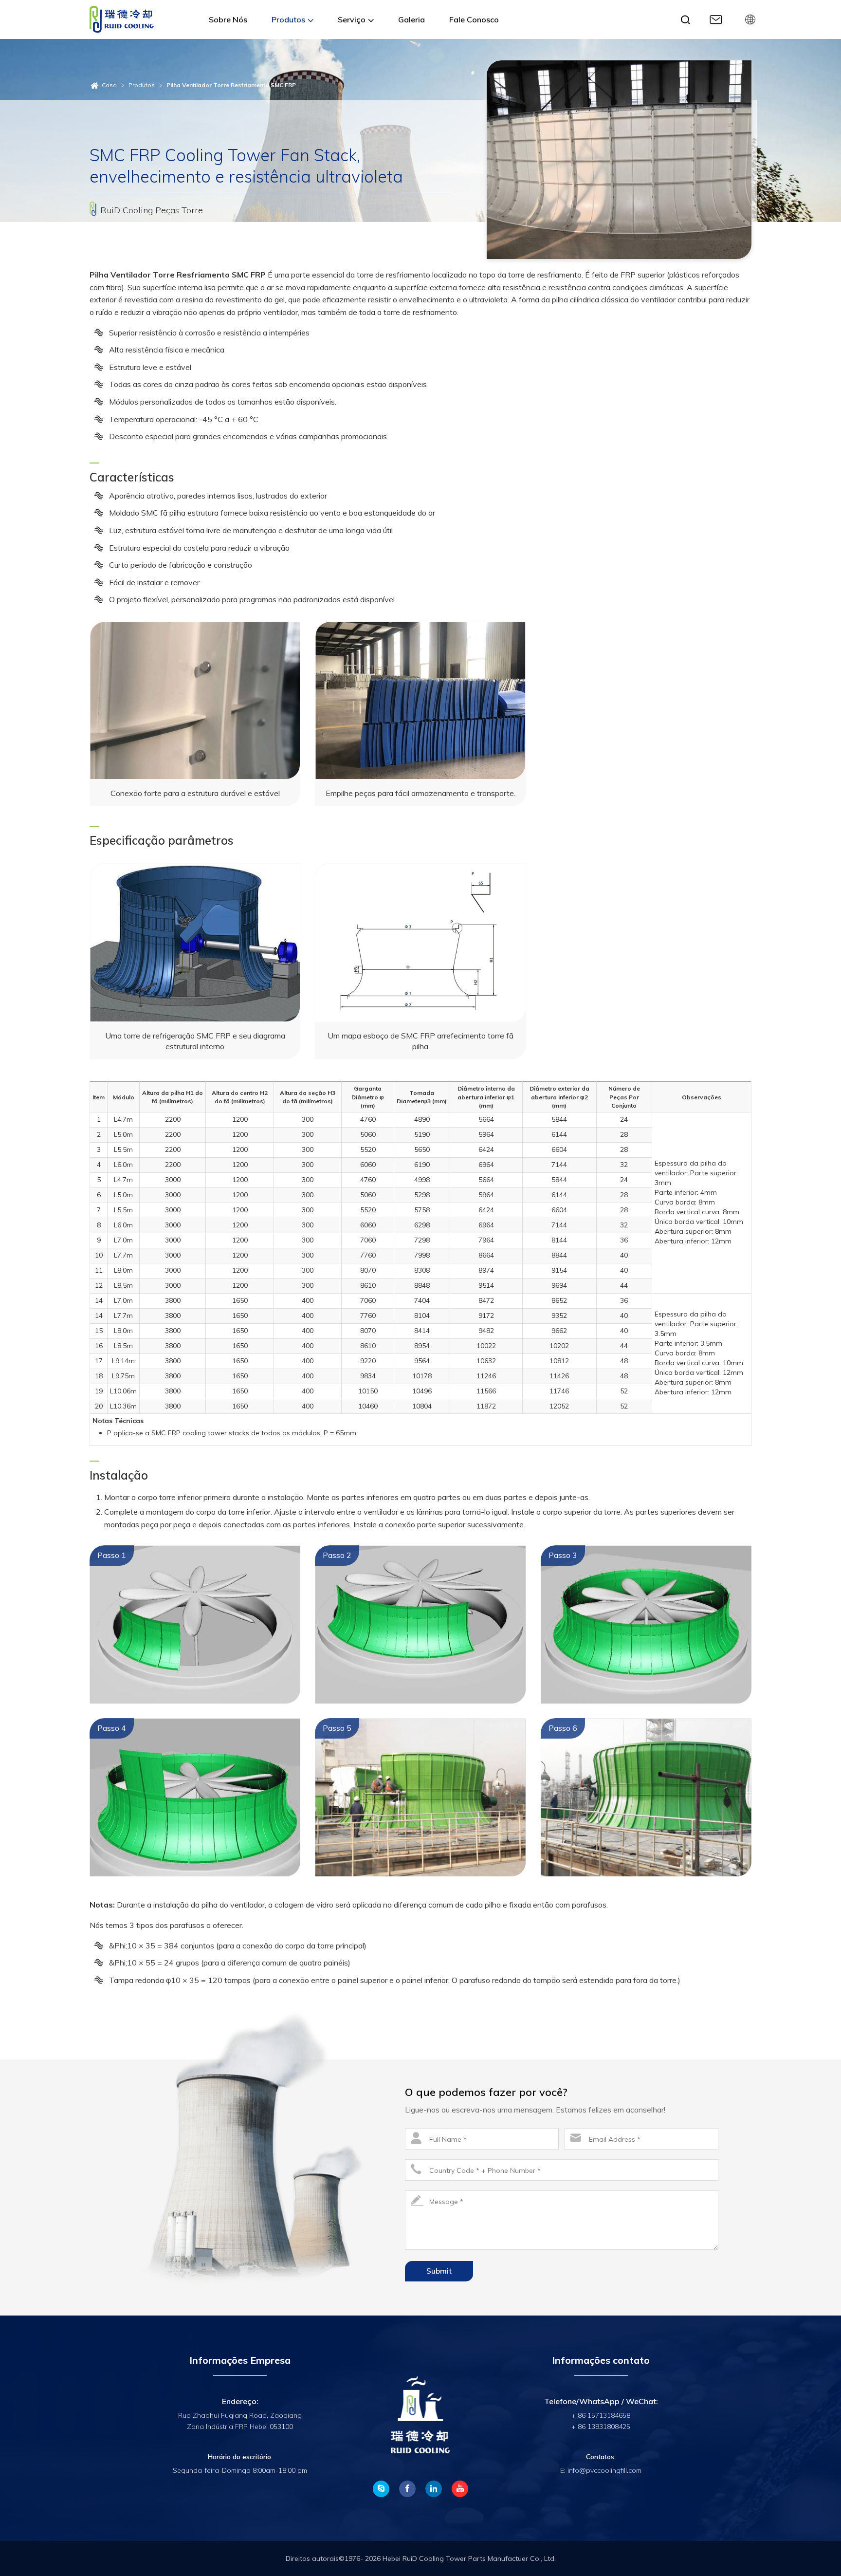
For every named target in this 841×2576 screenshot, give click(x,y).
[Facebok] (407, 2489)
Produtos (142, 85)
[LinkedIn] (434, 2489)
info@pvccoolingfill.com (604, 2470)
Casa (109, 85)
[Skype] (381, 2489)
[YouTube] (460, 2489)
